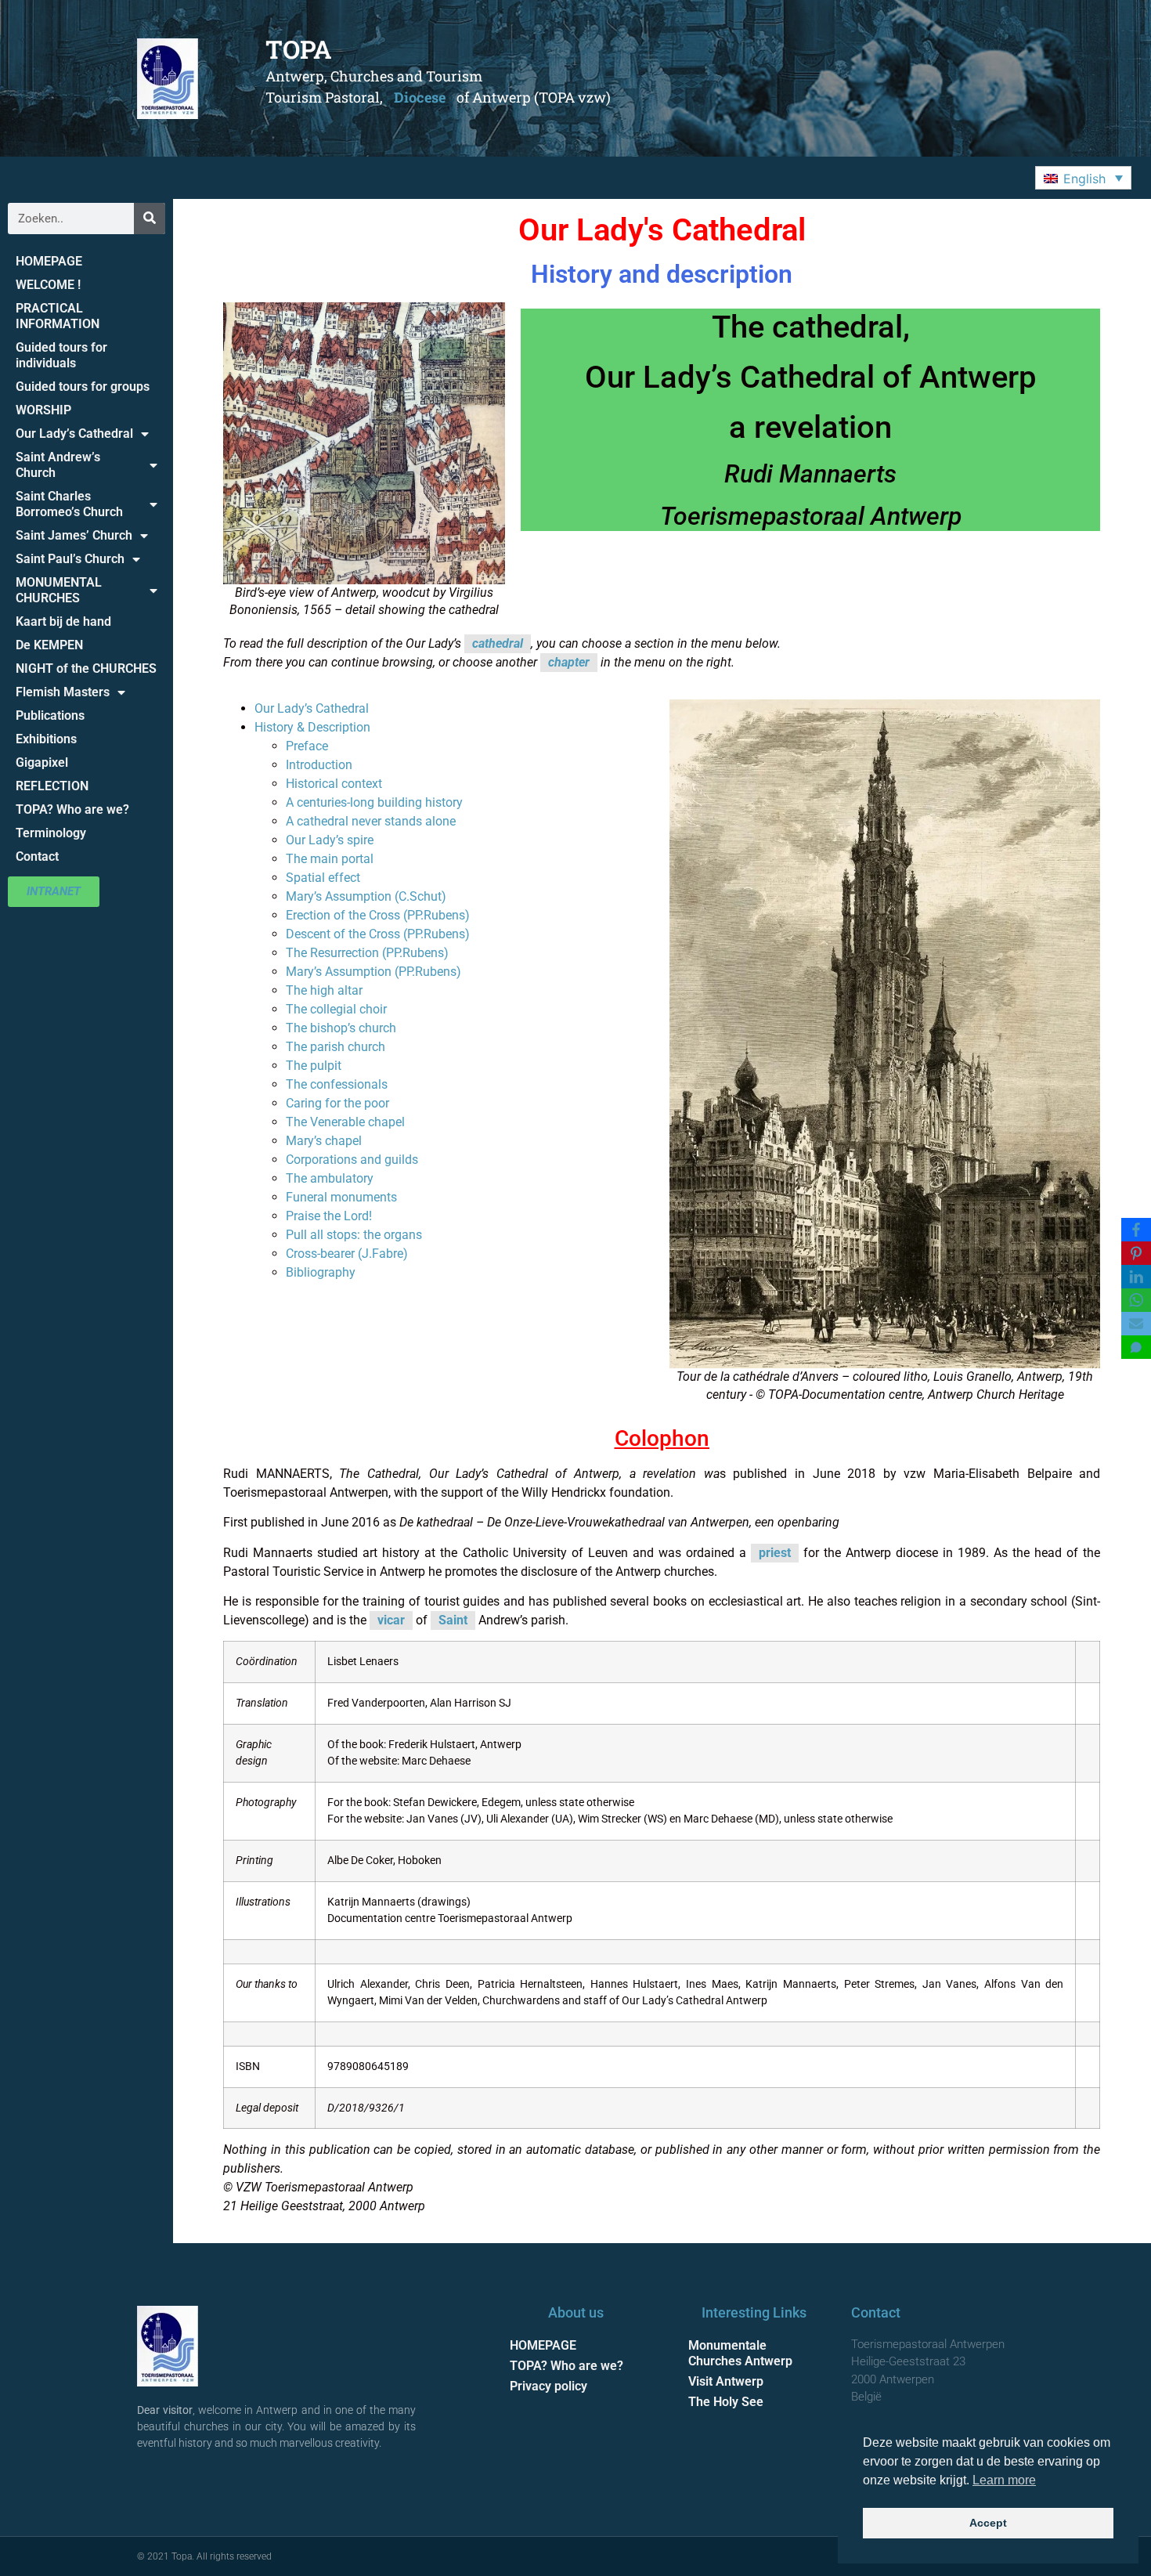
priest (775, 1553)
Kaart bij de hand (63, 621)
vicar (391, 1620)
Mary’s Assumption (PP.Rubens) (373, 972)
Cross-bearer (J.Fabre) (347, 1254)
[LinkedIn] (1136, 1277)
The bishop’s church (341, 1028)
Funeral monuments (341, 1197)
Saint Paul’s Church (70, 559)
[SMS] (1136, 1347)
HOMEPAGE (49, 261)
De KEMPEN (49, 645)
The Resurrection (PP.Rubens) (367, 953)
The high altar (324, 990)
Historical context (334, 784)
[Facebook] (1136, 1230)
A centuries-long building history (374, 802)
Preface (307, 746)
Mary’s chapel (324, 1141)
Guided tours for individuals (61, 355)
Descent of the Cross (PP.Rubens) (378, 934)
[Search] (150, 219)
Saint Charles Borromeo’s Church (69, 504)
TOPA (299, 49)
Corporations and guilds (352, 1160)
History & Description (312, 727)
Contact (37, 856)
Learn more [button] (1004, 2480)
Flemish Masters (63, 692)
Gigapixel (42, 762)
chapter (569, 662)
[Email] (1136, 1324)
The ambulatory (330, 1178)
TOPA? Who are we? (72, 809)
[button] (1083, 178)
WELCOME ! (48, 285)
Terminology (51, 833)
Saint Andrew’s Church (58, 465)
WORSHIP (43, 410)
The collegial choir (336, 1009)
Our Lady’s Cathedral (74, 434)
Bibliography (321, 1272)
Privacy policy (548, 2386)
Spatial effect (323, 878)
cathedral (498, 643)
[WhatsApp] (1136, 1300)
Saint (453, 1620)
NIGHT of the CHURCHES (86, 668)
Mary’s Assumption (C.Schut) (366, 896)
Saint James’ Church (74, 535)
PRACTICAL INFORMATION (58, 316)
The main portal (330, 859)
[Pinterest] (1136, 1253)
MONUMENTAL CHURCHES (59, 590)
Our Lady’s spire (330, 840)
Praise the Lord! (329, 1216)
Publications (50, 715)
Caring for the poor (337, 1103)
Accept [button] (988, 2523)
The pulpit (314, 1066)
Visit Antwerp (726, 2381)
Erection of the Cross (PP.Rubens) (378, 915)
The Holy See (726, 2402)
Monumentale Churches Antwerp (740, 2353)
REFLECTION (52, 786)
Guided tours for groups (83, 387)
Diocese (420, 97)
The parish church (336, 1047)
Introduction (319, 765)
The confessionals (337, 1084)
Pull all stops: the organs (354, 1235)
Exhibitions (46, 739)
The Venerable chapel (345, 1122)
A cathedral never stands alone (371, 821)
